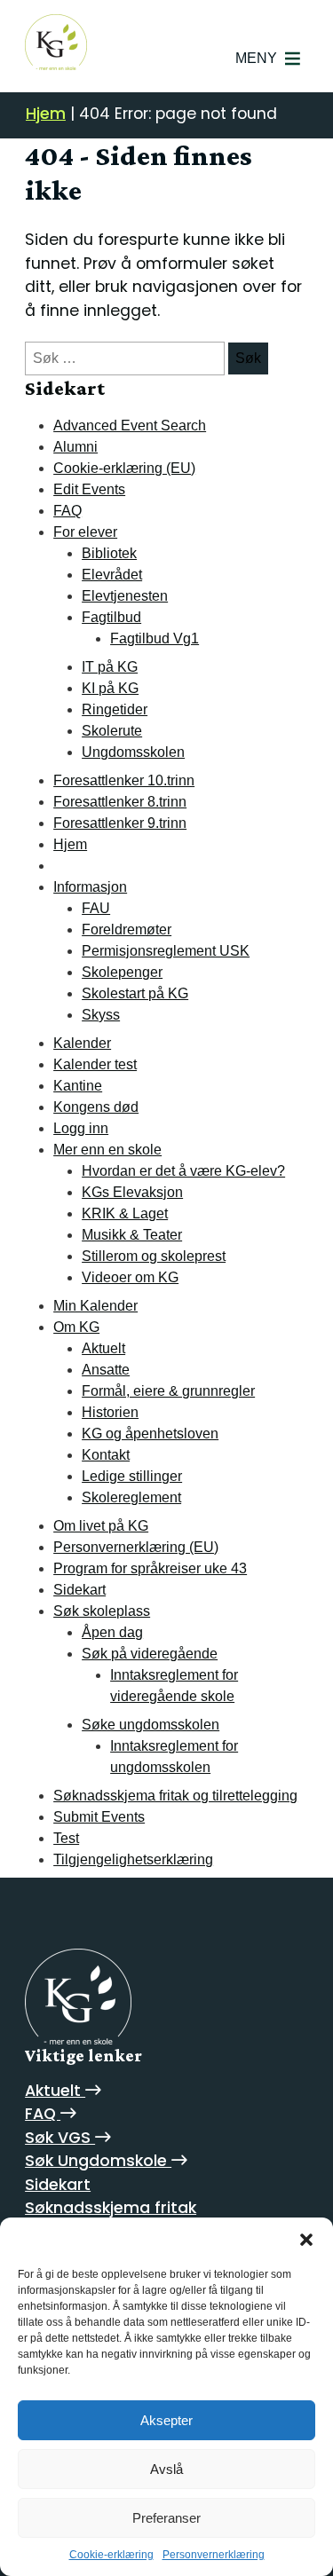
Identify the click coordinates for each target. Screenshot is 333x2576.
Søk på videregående (150, 1654)
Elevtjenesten (125, 596)
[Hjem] (78, 1997)
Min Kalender (95, 1306)
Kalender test (95, 1064)
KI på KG (110, 688)
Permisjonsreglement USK (166, 951)
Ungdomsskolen (133, 752)
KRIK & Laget (125, 1213)
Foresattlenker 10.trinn (124, 780)
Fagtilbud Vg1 (155, 638)
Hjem (46, 114)
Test (66, 1838)
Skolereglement (131, 1497)
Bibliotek (109, 553)
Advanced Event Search (130, 425)
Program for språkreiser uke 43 (150, 1568)
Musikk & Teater (132, 1235)
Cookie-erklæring (111, 2555)
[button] (306, 2240)
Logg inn (81, 1128)
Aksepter (166, 2420)
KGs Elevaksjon (132, 1192)
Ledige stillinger (132, 1476)
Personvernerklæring (214, 2555)
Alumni (75, 447)
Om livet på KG (101, 1526)
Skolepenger (122, 972)
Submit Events (99, 1817)
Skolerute (112, 731)
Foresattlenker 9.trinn (120, 823)
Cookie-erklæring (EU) (124, 468)
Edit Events (89, 489)
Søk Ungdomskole (98, 2161)
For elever (85, 532)
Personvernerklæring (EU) (136, 1547)
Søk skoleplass (102, 1611)
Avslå (166, 2469)
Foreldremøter (127, 930)
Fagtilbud (111, 617)
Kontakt (106, 1455)
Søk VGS (60, 2138)
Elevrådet (112, 575)
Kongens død (96, 1107)
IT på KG (110, 667)
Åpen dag (112, 1632)
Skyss (101, 1015)
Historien (110, 1412)
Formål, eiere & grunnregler (168, 1391)
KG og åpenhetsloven (150, 1434)
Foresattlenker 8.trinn (120, 802)
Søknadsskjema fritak (111, 2208)
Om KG (76, 1327)
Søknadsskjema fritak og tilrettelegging (175, 1796)
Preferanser (166, 2518)
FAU (96, 908)
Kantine (78, 1086)
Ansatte (106, 1370)
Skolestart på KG (135, 993)
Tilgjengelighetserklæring (133, 1859)
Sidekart (79, 1590)
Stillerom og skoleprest (154, 1256)
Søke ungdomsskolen (151, 1725)
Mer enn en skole (107, 1150)
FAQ (67, 511)
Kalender (82, 1043)
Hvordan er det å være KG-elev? (183, 1171)
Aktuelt (103, 1348)
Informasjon (90, 887)
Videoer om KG (130, 1277)
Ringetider (115, 709)
